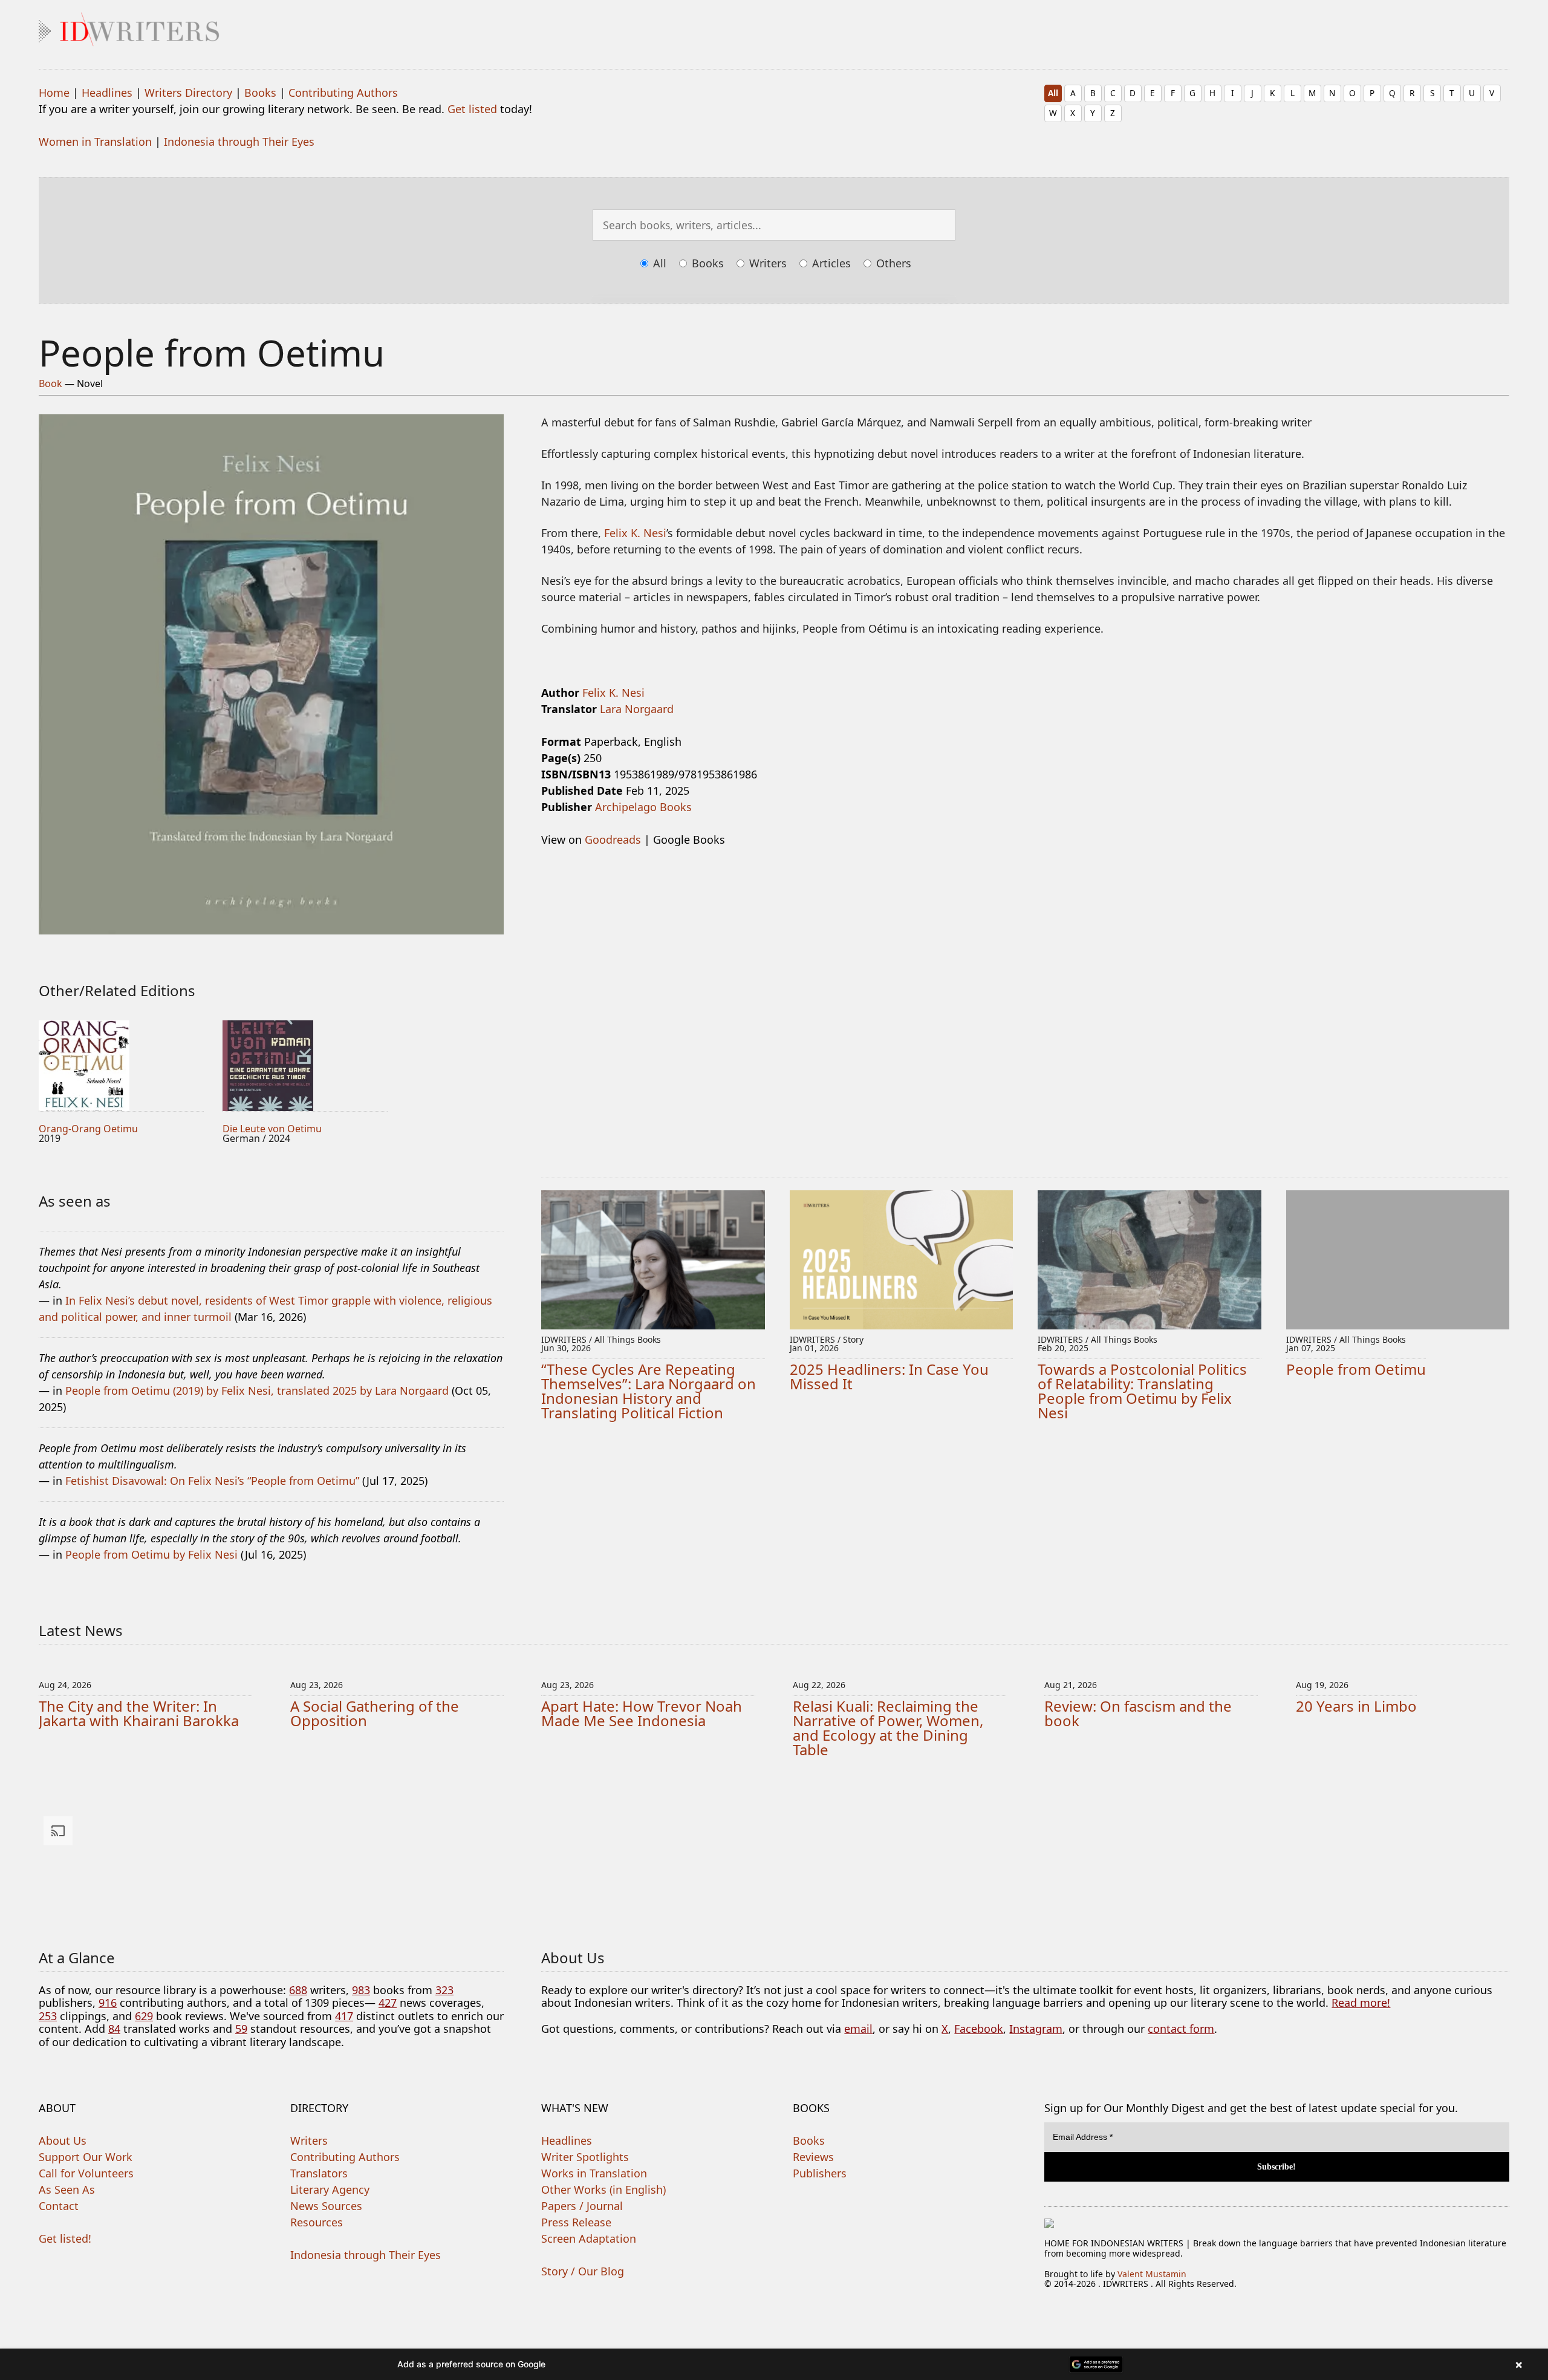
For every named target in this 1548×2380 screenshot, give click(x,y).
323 (444, 1990)
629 (144, 2016)
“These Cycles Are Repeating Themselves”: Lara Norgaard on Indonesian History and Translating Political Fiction (649, 1391)
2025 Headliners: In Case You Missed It (889, 1376)
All (1053, 93)
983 (361, 1990)
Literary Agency (330, 2189)
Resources (317, 2222)
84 (114, 2029)
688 (298, 1990)
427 (388, 2003)
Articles (830, 263)
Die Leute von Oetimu (272, 1129)
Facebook (979, 2029)
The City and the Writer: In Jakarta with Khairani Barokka (139, 1713)
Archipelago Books (643, 807)
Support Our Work (86, 2157)
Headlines (107, 93)
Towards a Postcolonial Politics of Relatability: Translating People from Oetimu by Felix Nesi (1142, 1391)
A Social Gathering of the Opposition (375, 1713)
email (858, 2029)
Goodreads (613, 840)
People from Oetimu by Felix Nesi (151, 1554)
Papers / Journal (582, 2206)
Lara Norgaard (637, 709)
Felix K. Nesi (635, 533)
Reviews (813, 2157)
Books (260, 93)
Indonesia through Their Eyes (239, 142)
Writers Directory (188, 93)
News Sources (326, 2206)
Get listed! (65, 2238)
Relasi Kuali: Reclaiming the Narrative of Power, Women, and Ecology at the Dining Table (888, 1728)
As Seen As (67, 2189)
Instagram (1036, 2029)
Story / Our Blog (583, 2271)
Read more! (1361, 2003)
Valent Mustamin (1152, 2274)
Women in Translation (95, 142)
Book (50, 383)
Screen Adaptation (589, 2238)
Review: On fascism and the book (1138, 1713)
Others (892, 263)
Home (54, 93)
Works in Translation (594, 2173)
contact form (1181, 2029)
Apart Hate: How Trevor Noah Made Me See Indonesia (642, 1713)
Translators (319, 2173)
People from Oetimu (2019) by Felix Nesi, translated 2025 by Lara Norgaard (257, 1391)
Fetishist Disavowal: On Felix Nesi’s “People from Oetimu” (212, 1481)
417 (344, 2016)
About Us (63, 2140)
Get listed (472, 109)
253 (48, 2016)
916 (108, 2003)
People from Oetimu (1356, 1369)
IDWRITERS (774, 27)
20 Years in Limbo (1356, 1706)
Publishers (820, 2173)
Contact (59, 2206)
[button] (774, 2364)
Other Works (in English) (603, 2189)
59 (241, 2029)
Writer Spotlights (585, 2157)
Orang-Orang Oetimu (88, 1129)
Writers (766, 263)
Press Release (576, 2222)
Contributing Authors (343, 93)
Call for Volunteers (86, 2173)
